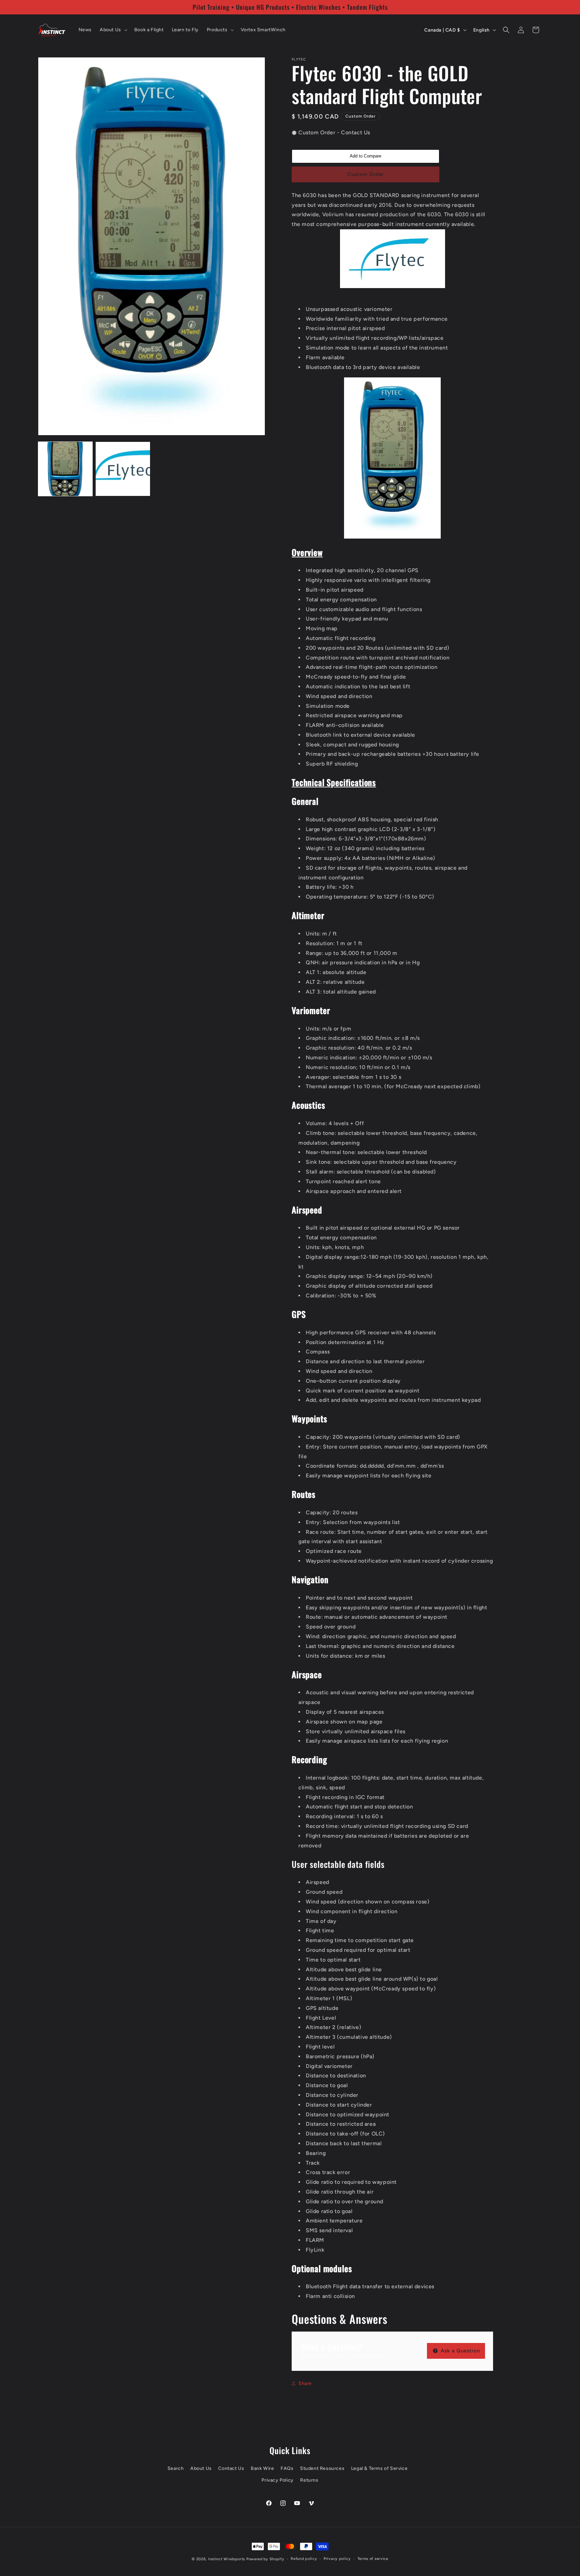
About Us (201, 2468)
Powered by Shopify (265, 2559)
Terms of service (373, 2559)
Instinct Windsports (227, 2559)
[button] (113, 30)
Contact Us (231, 2468)
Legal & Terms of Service (379, 2468)
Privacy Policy (277, 2480)
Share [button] (305, 2383)
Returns (309, 2480)
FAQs (287, 2468)
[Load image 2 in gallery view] (123, 469)
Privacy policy (337, 2559)
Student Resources (322, 2468)
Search (176, 2468)
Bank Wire (262, 2468)
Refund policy (304, 2559)
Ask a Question (460, 2351)
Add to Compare (366, 156)
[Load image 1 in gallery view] (65, 469)
